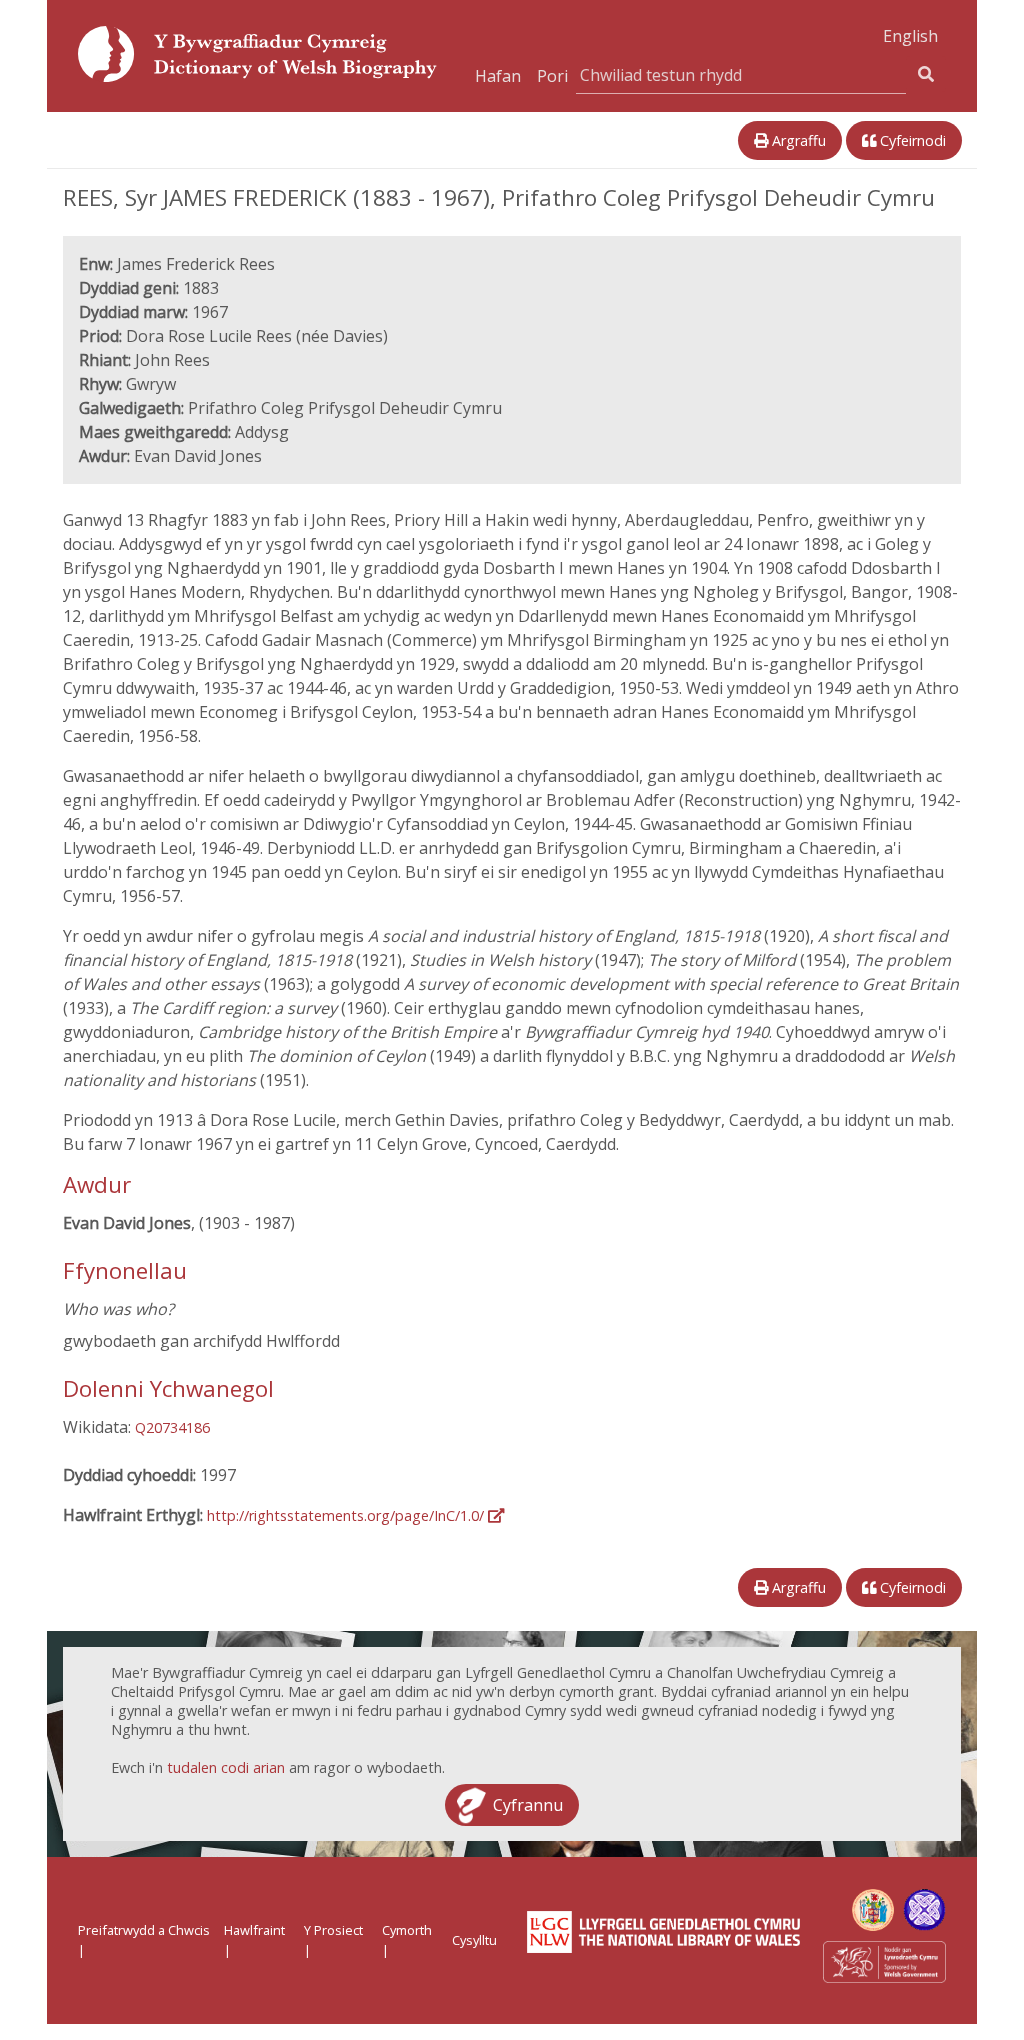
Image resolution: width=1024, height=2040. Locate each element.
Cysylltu (474, 1940)
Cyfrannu (528, 1805)
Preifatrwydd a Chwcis (144, 1930)
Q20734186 (172, 1427)
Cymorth (407, 1930)
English (910, 36)
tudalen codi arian (226, 1767)
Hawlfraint (254, 1930)
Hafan (498, 76)
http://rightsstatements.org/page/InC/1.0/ (347, 1515)
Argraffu (797, 140)
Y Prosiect (333, 1930)
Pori (552, 76)
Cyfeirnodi (911, 140)
